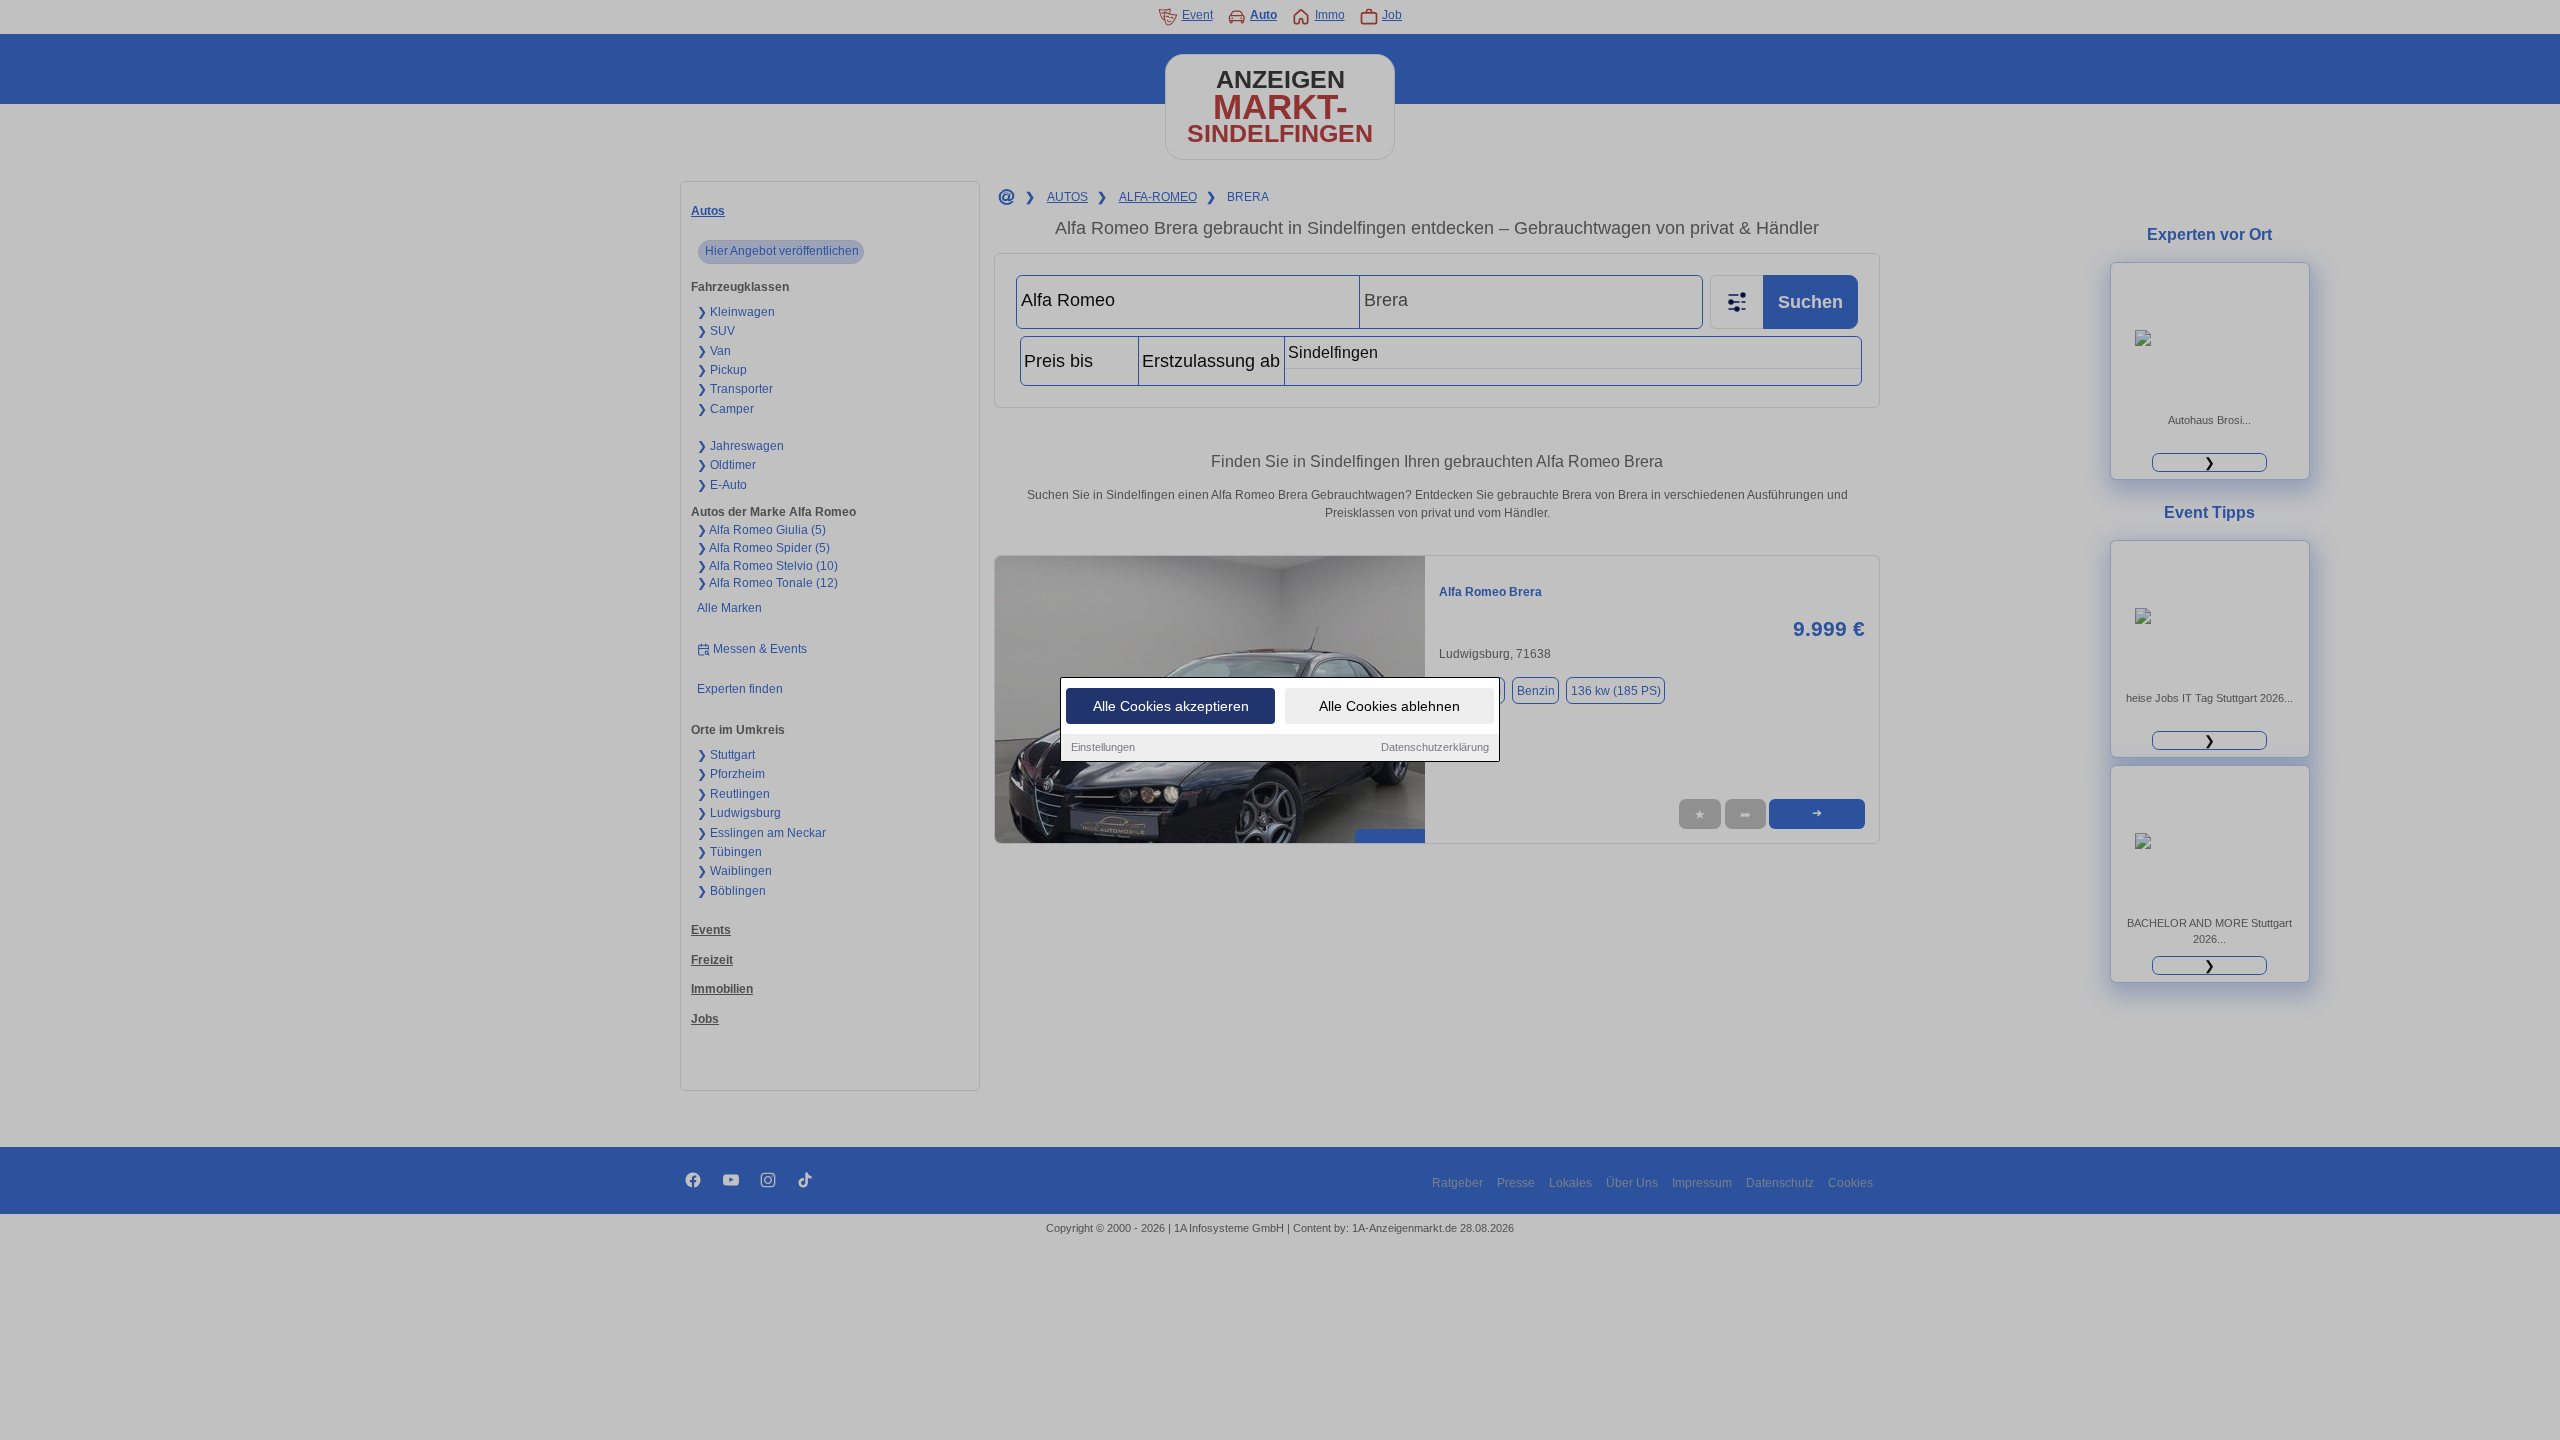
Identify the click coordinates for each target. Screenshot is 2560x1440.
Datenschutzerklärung (1435, 747)
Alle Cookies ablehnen (1389, 706)
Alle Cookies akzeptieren (1171, 706)
